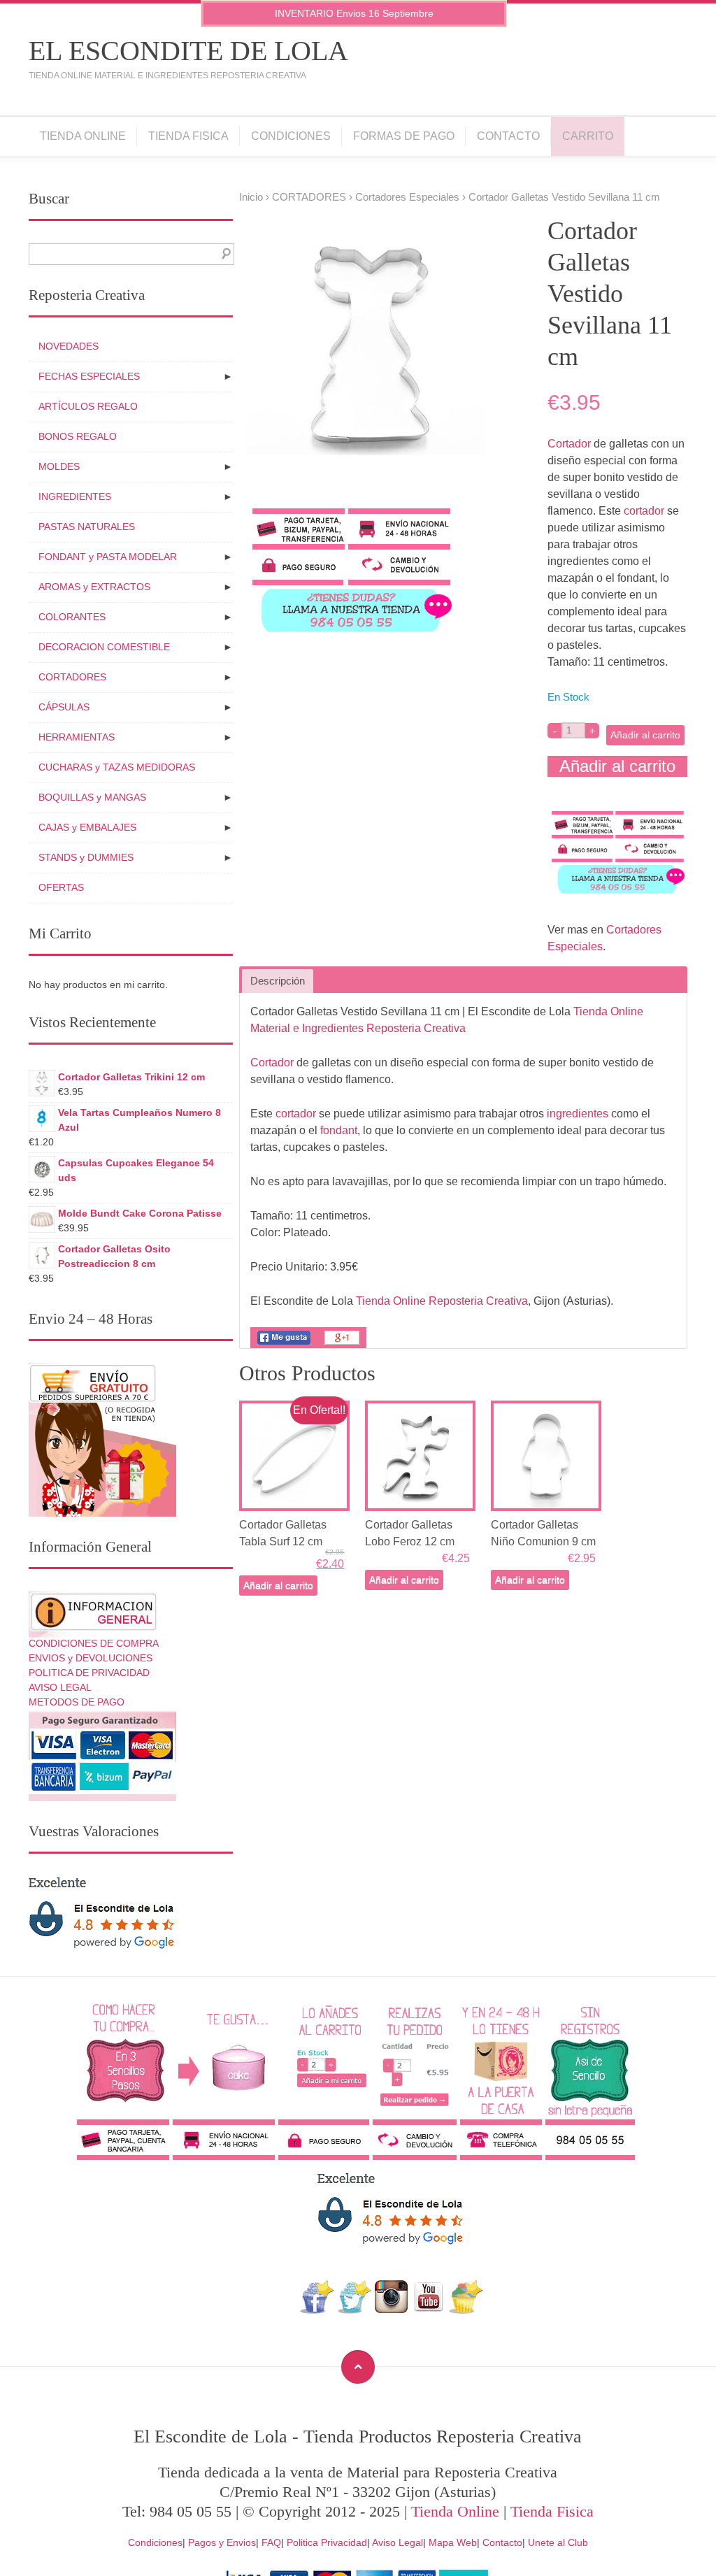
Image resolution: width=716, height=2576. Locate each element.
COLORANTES (72, 617)
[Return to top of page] (358, 2367)
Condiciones (291, 136)
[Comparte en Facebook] (284, 1344)
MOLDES (59, 466)
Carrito (588, 136)
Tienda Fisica (188, 136)
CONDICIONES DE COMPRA (94, 1643)
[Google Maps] (466, 2310)
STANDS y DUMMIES (86, 857)
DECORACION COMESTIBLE (104, 647)
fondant (339, 1130)
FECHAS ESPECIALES (89, 376)
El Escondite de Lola (188, 51)
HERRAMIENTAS (77, 737)
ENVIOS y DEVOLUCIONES (91, 1658)
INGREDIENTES (75, 496)
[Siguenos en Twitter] (354, 2310)
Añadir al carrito (645, 735)
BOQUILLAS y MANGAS (92, 797)
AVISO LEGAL (60, 1687)
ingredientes (578, 1114)
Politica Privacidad (327, 2542)
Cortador (569, 444)
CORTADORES (309, 197)
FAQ (271, 2542)
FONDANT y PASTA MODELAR (108, 557)
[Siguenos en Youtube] (429, 2310)
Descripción (278, 981)
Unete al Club (558, 2542)
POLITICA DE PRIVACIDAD (89, 1673)
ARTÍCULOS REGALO (88, 406)
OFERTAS (61, 887)
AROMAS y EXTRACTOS (94, 587)
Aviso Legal (398, 2542)
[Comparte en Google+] (342, 1344)
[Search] (223, 254)
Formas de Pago (404, 136)
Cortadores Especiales (407, 197)
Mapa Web (453, 2542)
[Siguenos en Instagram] (391, 2310)
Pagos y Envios (222, 2542)
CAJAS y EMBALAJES (87, 827)
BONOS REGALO (78, 436)
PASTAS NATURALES (87, 527)
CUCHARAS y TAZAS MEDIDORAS (117, 767)
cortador (644, 511)
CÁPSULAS (64, 707)
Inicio (251, 197)
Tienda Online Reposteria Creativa (442, 1301)
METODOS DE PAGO (77, 1702)
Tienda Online (83, 136)
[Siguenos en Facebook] (317, 2310)
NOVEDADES (69, 346)
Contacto (508, 136)
